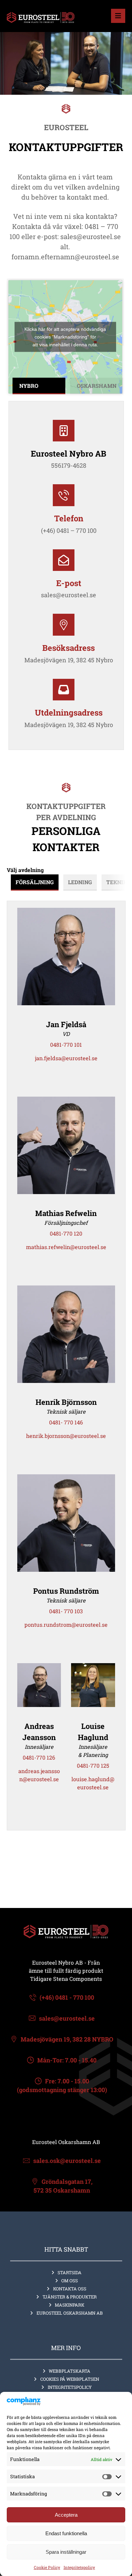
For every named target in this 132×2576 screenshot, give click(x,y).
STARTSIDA (70, 2273)
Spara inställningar (66, 2552)
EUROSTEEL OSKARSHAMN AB (70, 2313)
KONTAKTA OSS (70, 2289)
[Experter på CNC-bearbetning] (41, 18)
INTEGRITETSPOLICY (70, 2387)
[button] (118, 16)
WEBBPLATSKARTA (70, 2371)
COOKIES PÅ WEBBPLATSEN (70, 2379)
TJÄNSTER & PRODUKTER (70, 2297)
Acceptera (66, 2515)
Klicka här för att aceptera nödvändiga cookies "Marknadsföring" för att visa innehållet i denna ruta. (65, 337)
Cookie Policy (47, 2567)
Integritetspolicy (79, 2567)
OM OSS (70, 2281)
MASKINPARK (70, 2305)
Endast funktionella (66, 2533)
